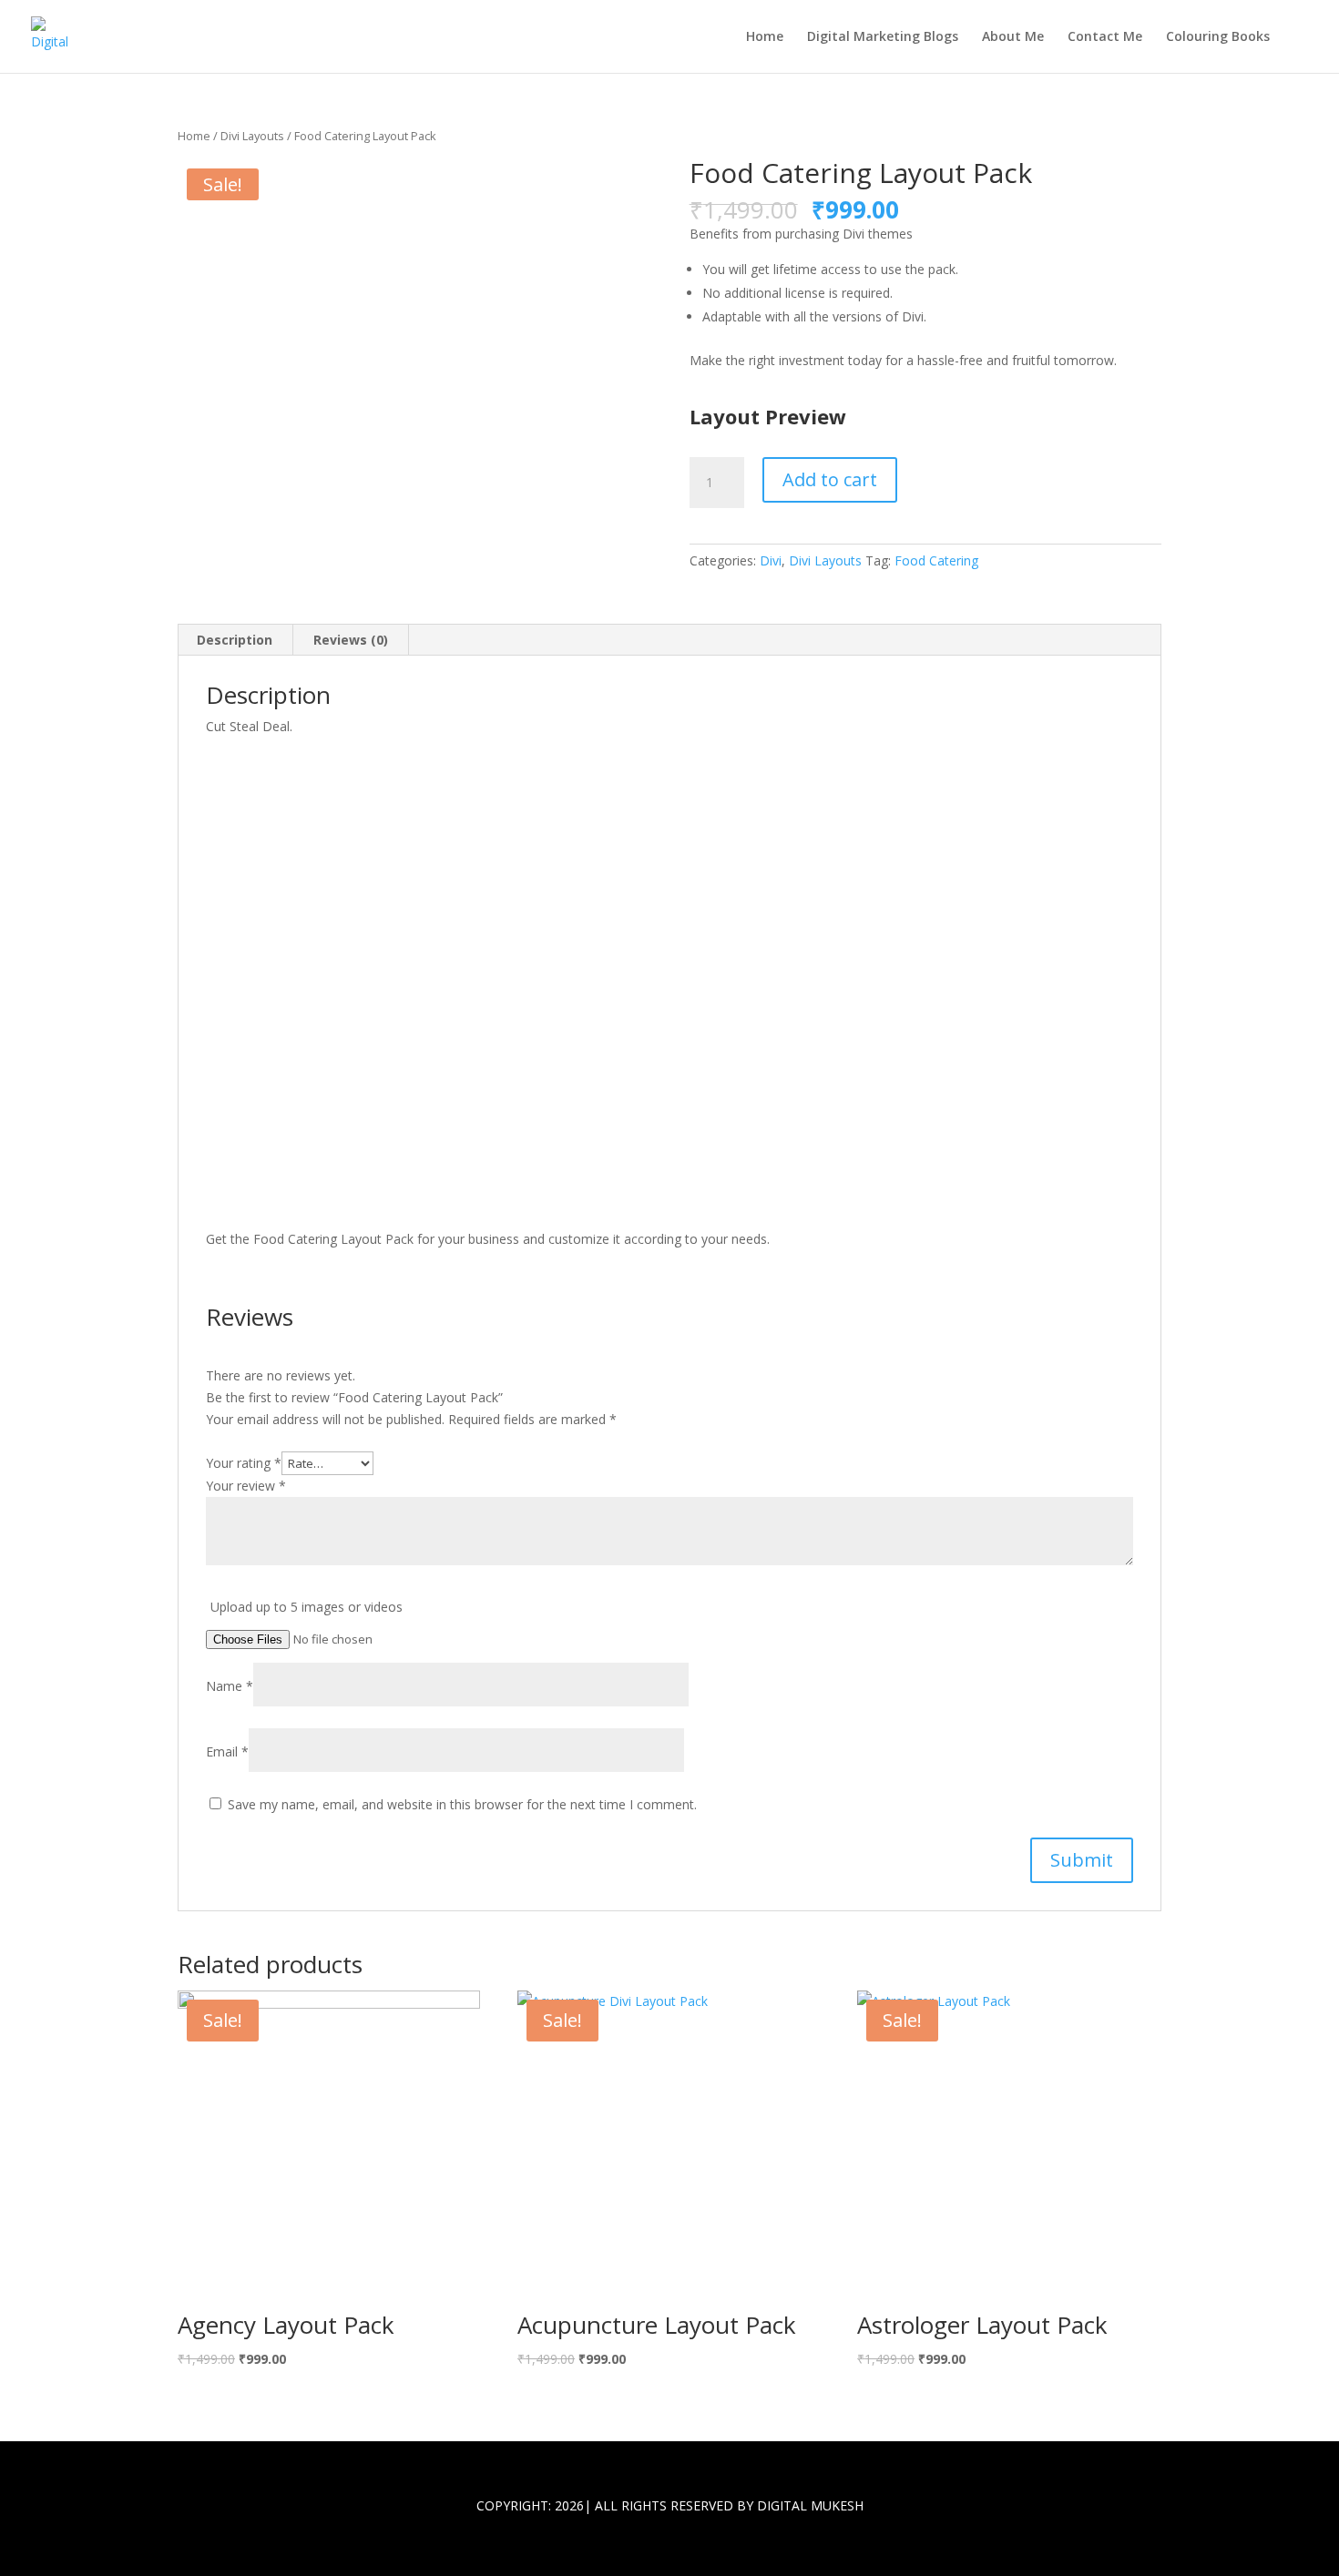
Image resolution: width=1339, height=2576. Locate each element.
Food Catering (936, 560)
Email (227, 1751)
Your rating (244, 1463)
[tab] (235, 640)
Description (235, 640)
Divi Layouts (252, 136)
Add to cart (830, 479)
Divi (771, 560)
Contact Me (1105, 37)
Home (765, 37)
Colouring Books (1218, 37)
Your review (246, 1486)
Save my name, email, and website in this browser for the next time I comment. (462, 1804)
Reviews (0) (351, 640)
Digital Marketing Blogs (883, 37)
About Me (1013, 37)
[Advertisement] (669, 989)
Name (230, 1686)
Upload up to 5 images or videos (307, 1607)
